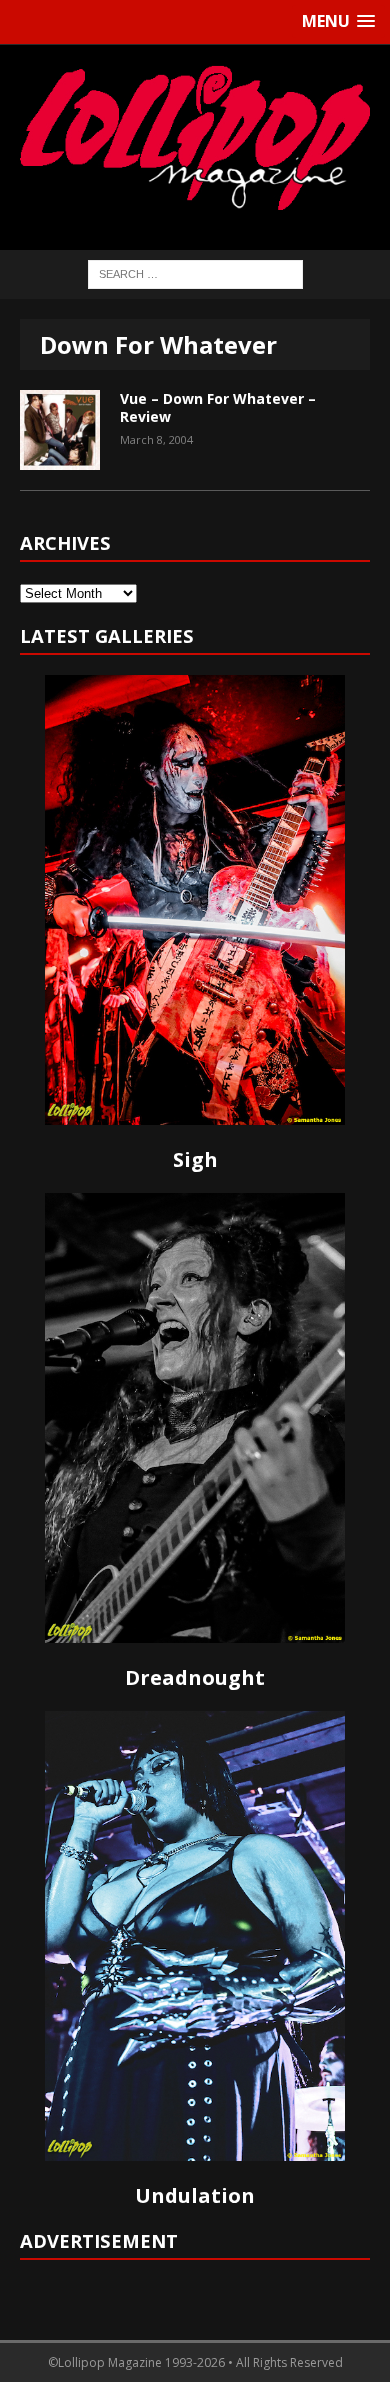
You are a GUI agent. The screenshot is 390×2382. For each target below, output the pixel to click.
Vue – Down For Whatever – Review (218, 407)
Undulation (195, 2195)
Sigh (195, 1159)
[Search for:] (195, 272)
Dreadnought (195, 1677)
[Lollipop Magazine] (195, 137)
